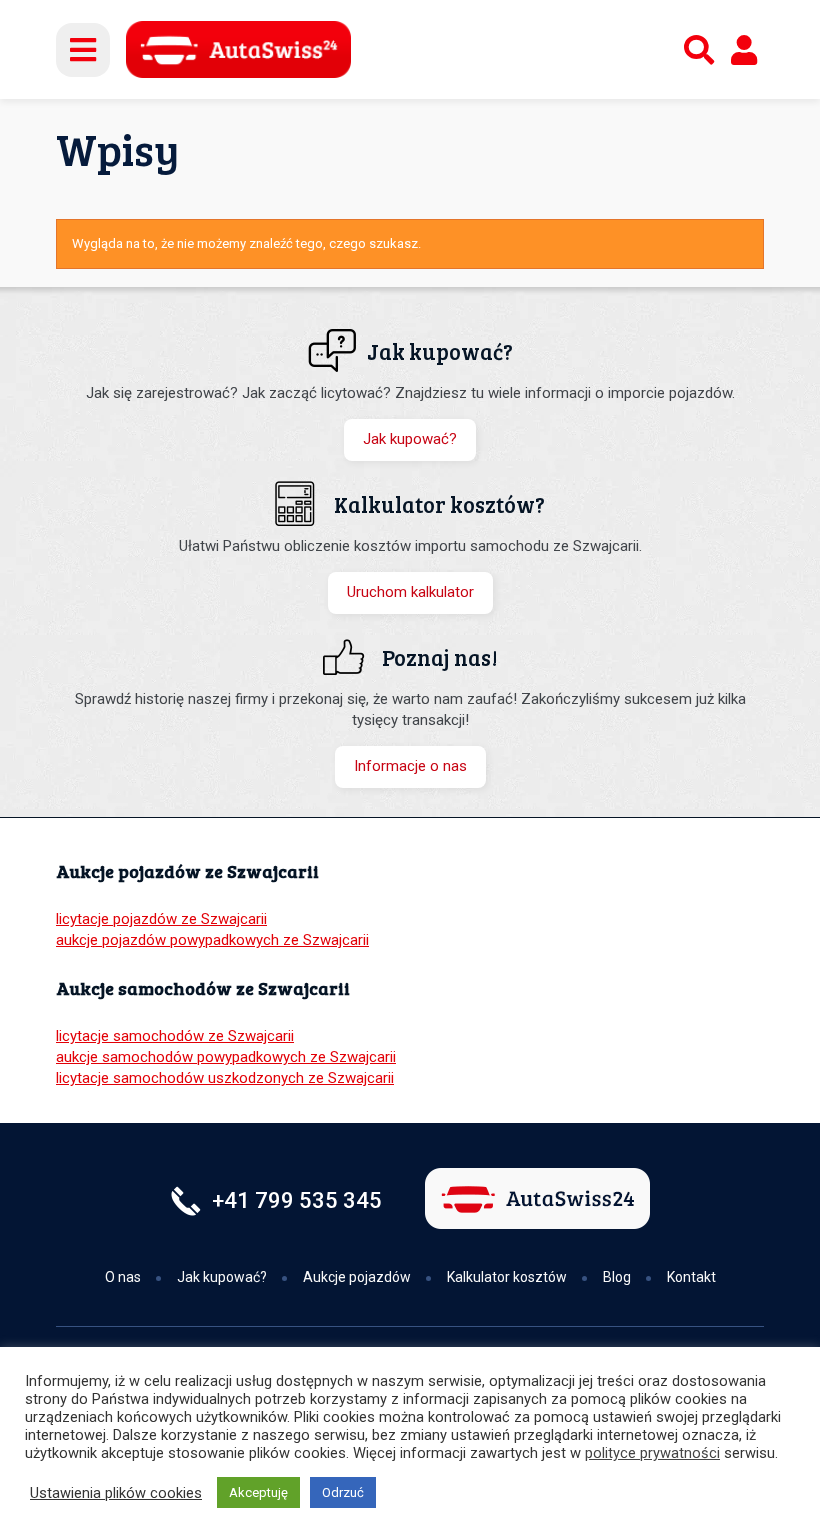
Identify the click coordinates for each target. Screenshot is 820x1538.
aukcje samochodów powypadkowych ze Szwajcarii (226, 1057)
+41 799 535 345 (297, 1200)
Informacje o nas (410, 766)
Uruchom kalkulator (410, 592)
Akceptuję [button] (258, 1492)
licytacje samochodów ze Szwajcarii (175, 1036)
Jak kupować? (410, 439)
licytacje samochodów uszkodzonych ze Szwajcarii (225, 1078)
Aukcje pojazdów (357, 1277)
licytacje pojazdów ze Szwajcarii (161, 919)
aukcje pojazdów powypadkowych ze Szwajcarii (212, 940)
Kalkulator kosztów (507, 1277)
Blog (617, 1277)
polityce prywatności (652, 1453)
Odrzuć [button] (343, 1492)
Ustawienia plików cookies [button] (116, 1493)
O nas (123, 1277)
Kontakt (691, 1277)
